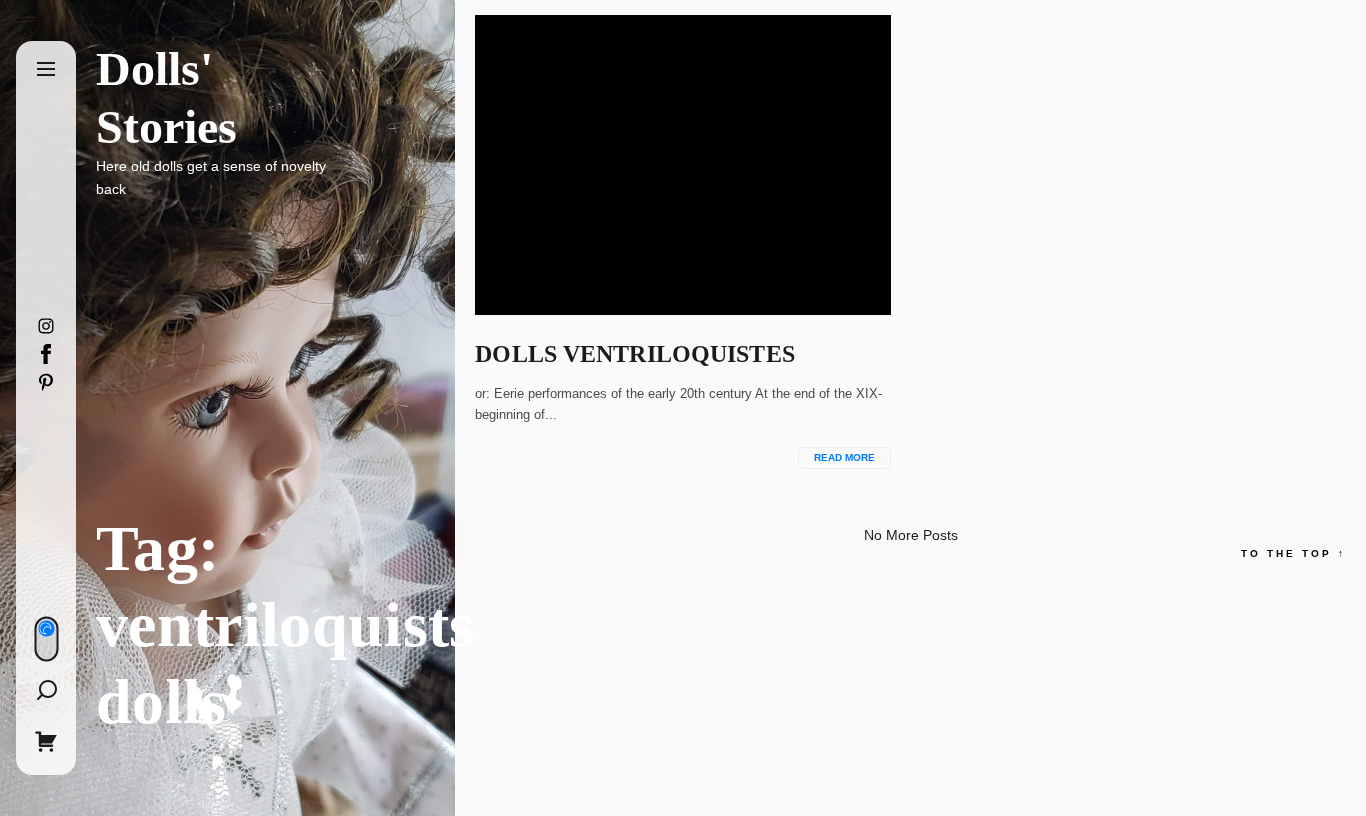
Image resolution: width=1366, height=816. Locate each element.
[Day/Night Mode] (46, 638)
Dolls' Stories (166, 97)
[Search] (46, 690)
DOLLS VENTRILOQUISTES (634, 354)
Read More (844, 457)
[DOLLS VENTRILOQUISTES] (682, 165)
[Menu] (46, 70)
